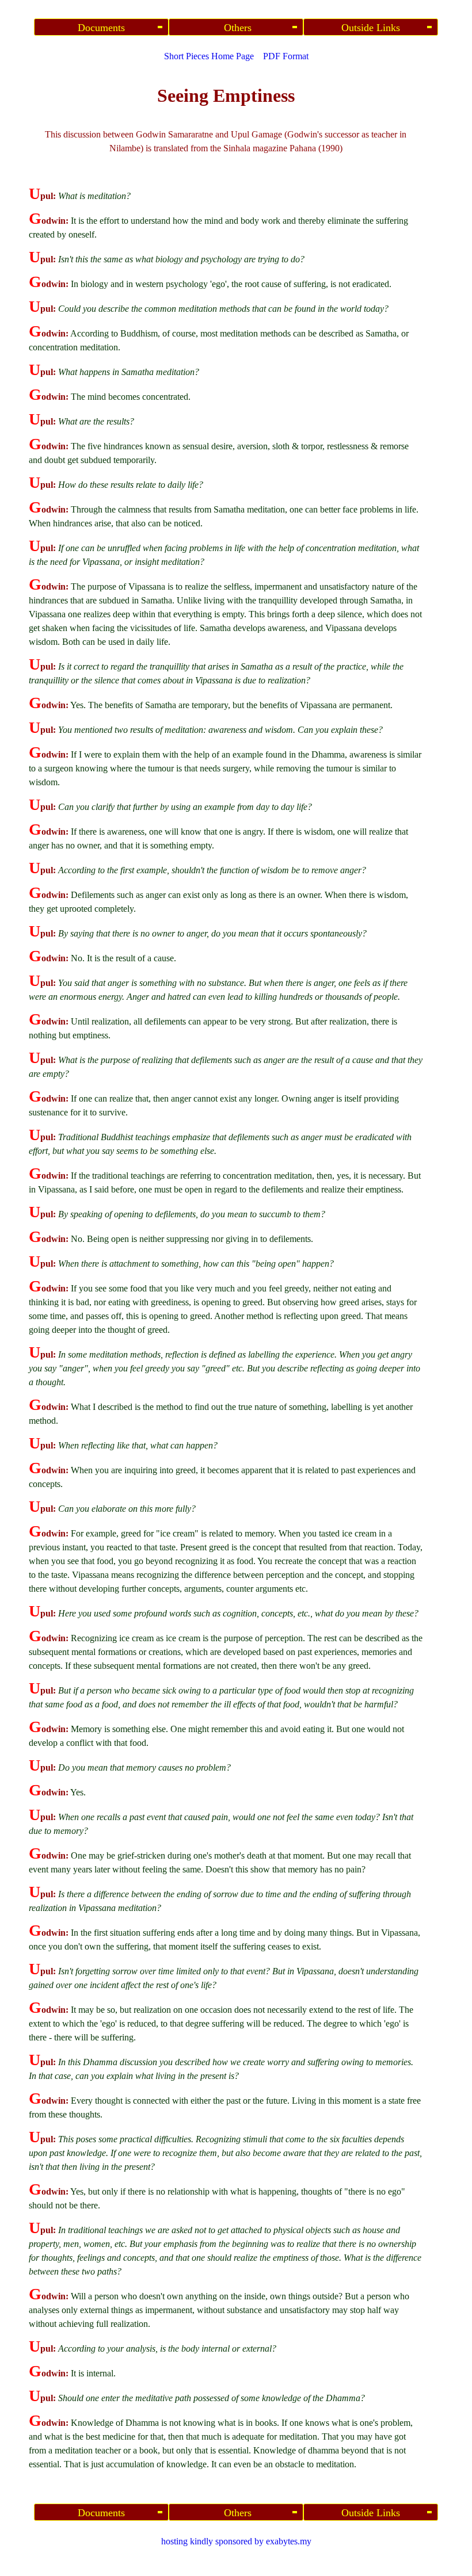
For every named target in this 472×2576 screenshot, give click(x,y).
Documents (101, 28)
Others (236, 28)
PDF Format (286, 56)
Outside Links (371, 28)
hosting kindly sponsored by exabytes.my (236, 2541)
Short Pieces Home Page (209, 56)
